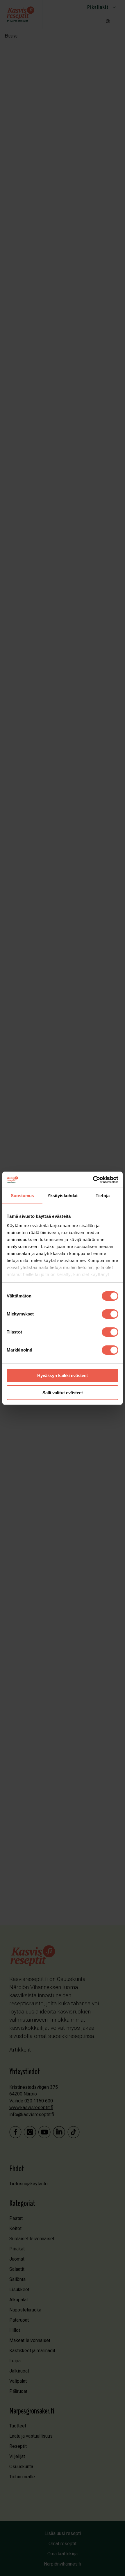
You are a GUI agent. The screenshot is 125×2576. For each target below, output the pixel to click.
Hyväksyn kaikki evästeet (63, 1376)
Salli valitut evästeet (63, 1393)
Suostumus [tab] (23, 1196)
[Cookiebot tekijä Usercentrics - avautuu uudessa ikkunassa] (93, 1180)
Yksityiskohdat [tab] (63, 1196)
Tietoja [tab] (103, 1196)
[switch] (110, 1314)
